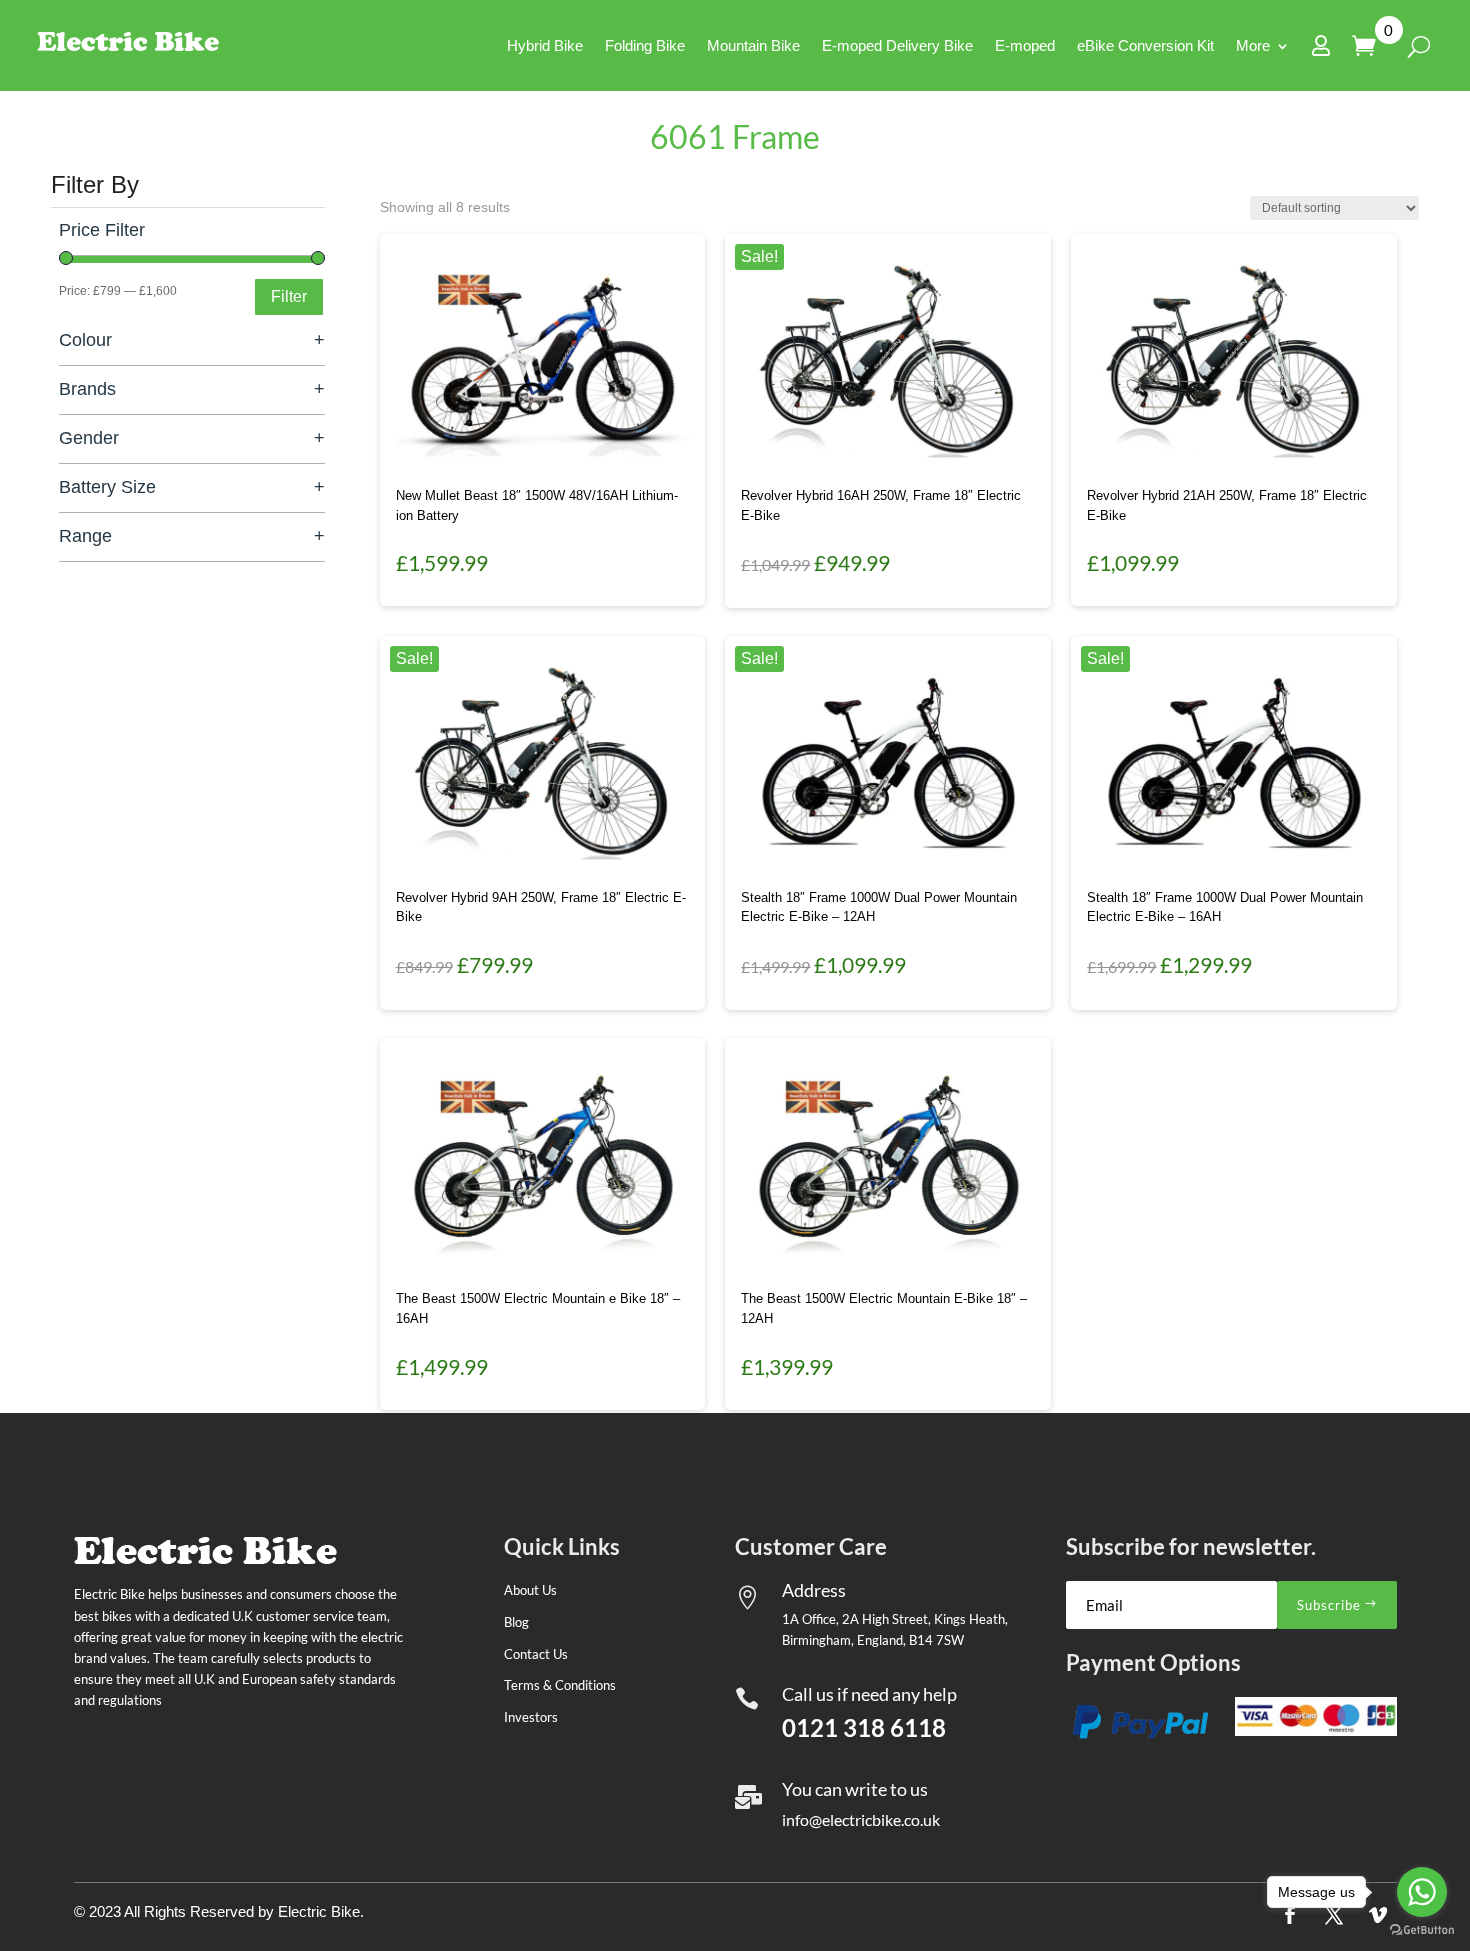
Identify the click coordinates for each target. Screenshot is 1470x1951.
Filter (289, 296)
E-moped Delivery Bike (897, 46)
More (1253, 46)
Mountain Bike (753, 46)
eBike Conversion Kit (1145, 46)
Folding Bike (645, 46)
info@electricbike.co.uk (861, 1819)
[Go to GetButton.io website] (1422, 1930)
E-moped (1025, 46)
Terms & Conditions (560, 1685)
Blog (516, 1622)
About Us (530, 1590)
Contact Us (536, 1654)
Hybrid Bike (545, 46)
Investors (531, 1717)
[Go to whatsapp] (1422, 1892)
